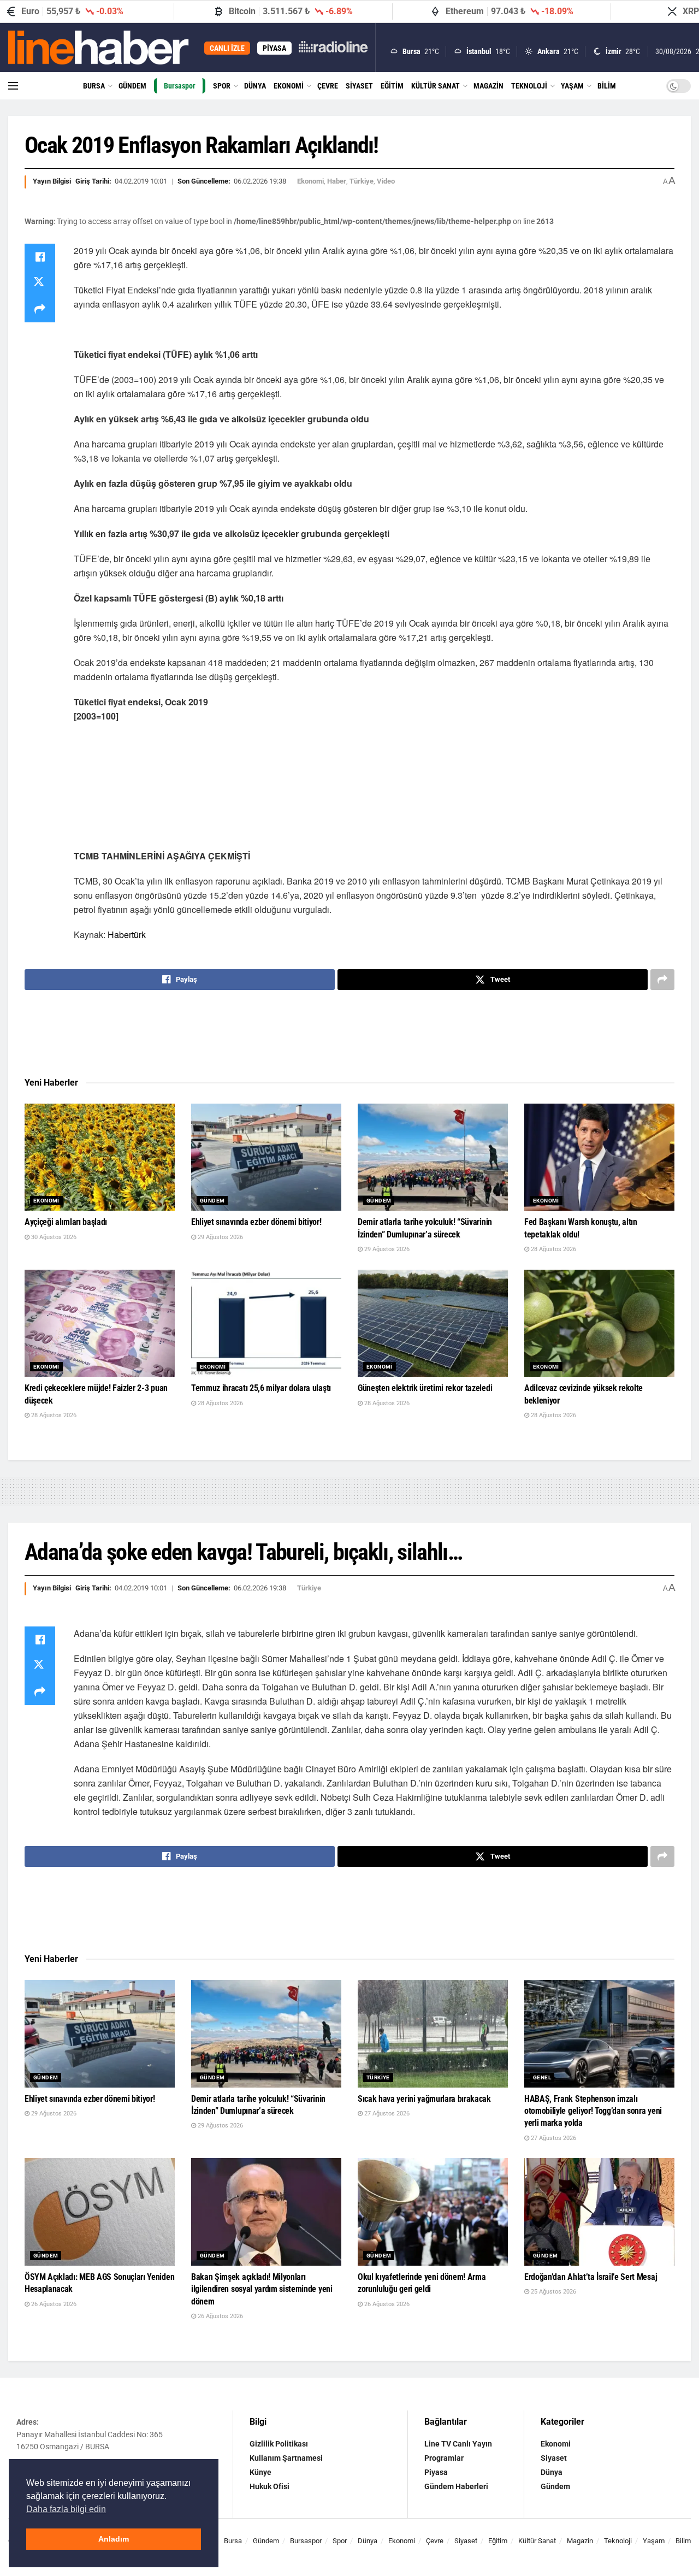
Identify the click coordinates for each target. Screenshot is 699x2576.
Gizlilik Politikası (279, 2444)
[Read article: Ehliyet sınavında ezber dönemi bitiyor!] (266, 1157)
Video (386, 181)
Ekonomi (289, 86)
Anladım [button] (114, 2539)
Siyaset (359, 86)
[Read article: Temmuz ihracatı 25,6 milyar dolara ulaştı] (266, 1324)
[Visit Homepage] (99, 48)
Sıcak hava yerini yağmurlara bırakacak (424, 2099)
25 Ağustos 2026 (553, 2292)
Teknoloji (529, 86)
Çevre (328, 86)
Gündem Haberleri (456, 2486)
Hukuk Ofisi (269, 2486)
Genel (542, 2077)
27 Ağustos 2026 (386, 2114)
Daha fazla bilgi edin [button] (66, 2509)
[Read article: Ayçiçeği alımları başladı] (100, 1157)
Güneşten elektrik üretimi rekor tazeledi (425, 1388)
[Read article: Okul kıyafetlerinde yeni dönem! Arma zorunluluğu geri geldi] (433, 2212)
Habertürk (127, 935)
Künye (260, 2472)
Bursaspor (180, 86)
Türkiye (362, 181)
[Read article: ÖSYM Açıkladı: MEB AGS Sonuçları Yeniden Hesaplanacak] (100, 2212)
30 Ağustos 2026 (53, 1237)
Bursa (94, 86)
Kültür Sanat (436, 86)
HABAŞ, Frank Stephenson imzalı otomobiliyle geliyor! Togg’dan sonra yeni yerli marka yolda (593, 2111)
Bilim (607, 86)
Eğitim (392, 86)
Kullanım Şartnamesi (286, 2458)
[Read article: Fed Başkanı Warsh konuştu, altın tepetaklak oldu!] (599, 1157)
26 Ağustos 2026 (53, 2304)
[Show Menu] (13, 86)
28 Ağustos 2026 (553, 1249)
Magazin (488, 86)
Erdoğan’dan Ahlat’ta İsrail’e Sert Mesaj (591, 2277)
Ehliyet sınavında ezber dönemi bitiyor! (256, 1222)
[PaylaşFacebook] (40, 257)
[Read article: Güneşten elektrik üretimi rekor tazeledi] (433, 1324)
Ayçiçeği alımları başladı (66, 1222)
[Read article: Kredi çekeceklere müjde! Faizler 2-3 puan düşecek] (100, 1324)
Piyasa (436, 2472)
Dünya (255, 86)
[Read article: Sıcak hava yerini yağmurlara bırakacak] (433, 2034)
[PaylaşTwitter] (40, 283)
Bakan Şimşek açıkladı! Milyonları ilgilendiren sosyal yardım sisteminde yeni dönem (262, 2289)
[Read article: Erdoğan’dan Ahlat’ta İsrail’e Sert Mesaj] (599, 2212)
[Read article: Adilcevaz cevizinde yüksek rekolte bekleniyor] (599, 1324)
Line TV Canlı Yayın (458, 2444)
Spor (222, 86)
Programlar (444, 2458)
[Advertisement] (349, 1034)
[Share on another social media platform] (40, 309)
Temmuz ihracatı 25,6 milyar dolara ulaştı (261, 1388)
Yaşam (572, 86)
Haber (337, 181)
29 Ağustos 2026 (220, 1237)
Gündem (132, 86)
